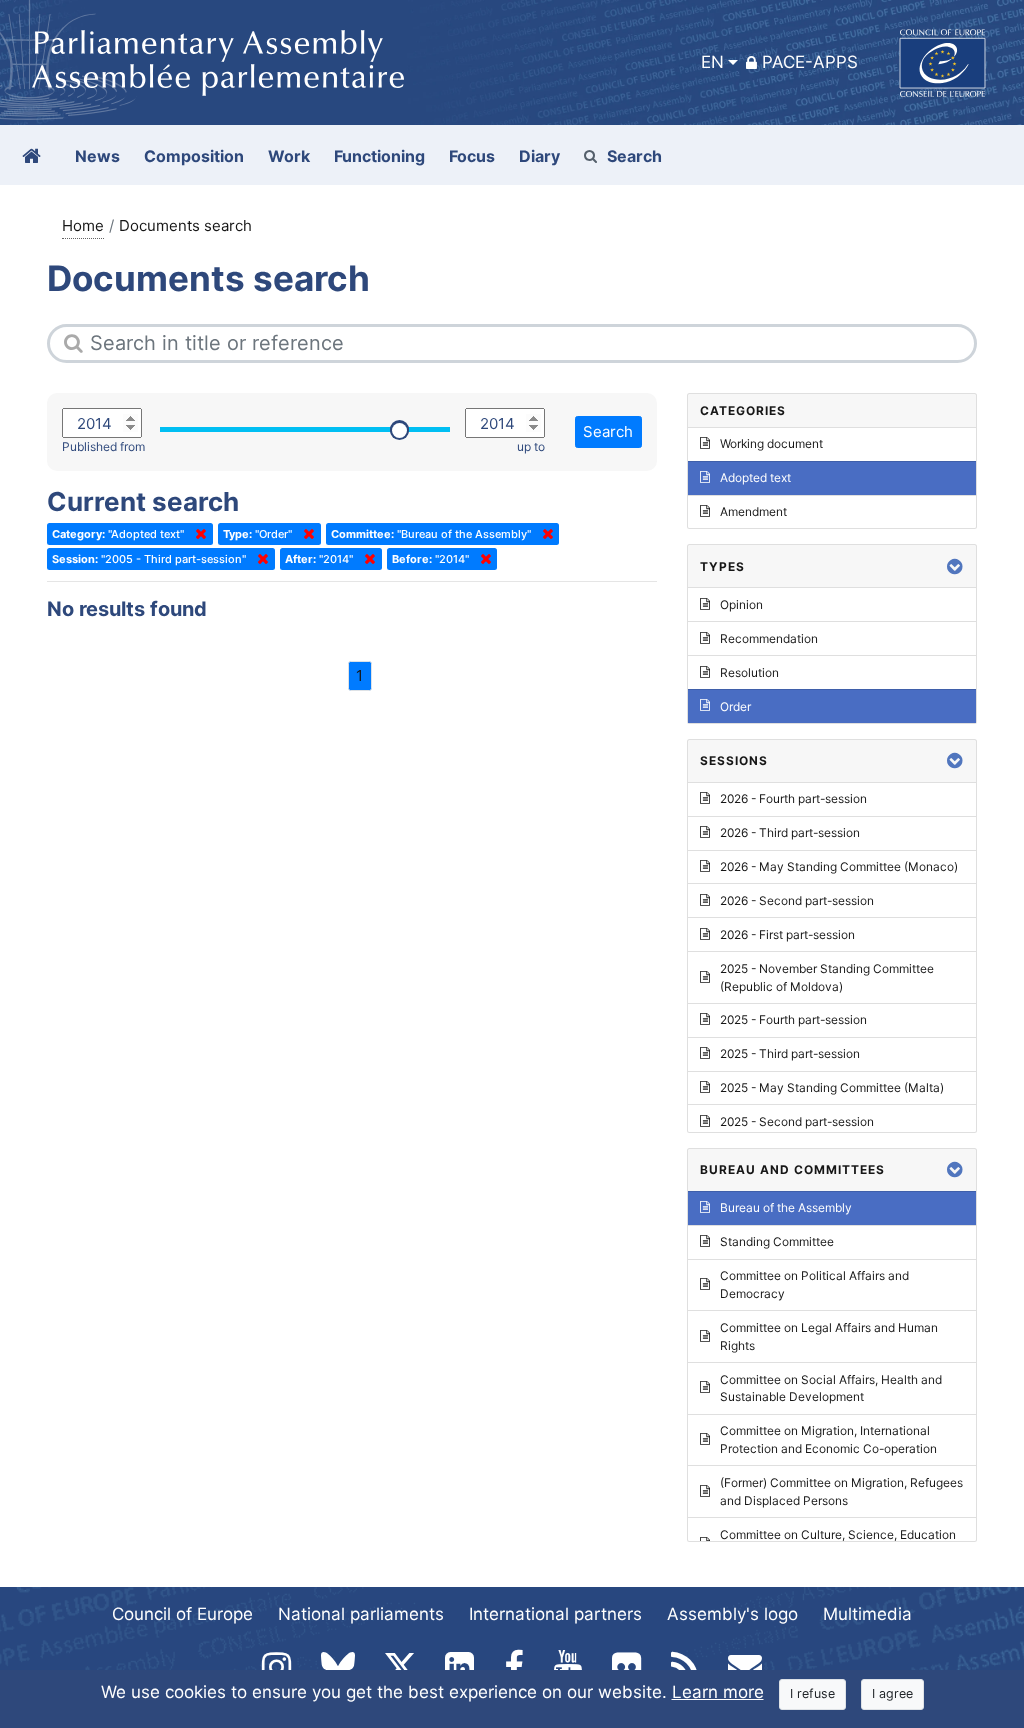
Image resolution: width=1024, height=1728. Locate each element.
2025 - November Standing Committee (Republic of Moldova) (827, 977)
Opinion (741, 604)
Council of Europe (182, 1614)
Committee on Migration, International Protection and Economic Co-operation (828, 1439)
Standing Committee (777, 1241)
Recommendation (769, 638)
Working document (771, 443)
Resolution (749, 672)
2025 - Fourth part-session (793, 1019)
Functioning (379, 156)
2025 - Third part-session (790, 1053)
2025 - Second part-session (797, 1121)
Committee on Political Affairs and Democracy (814, 1284)
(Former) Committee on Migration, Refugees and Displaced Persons (841, 1491)
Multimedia (867, 1614)
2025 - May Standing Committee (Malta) (832, 1087)
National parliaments (361, 1614)
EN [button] (712, 62)
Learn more (718, 1692)
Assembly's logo (732, 1614)
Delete (197, 534)
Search (634, 156)
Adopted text (755, 477)
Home (83, 225)
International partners (555, 1614)
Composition (194, 156)
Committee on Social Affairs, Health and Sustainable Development (831, 1388)
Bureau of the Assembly (786, 1207)
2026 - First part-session (787, 934)
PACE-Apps (810, 62)
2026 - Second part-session (797, 900)
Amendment (753, 511)
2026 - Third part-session (790, 832)
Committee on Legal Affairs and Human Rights (829, 1336)
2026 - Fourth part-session (793, 798)
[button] (955, 566)
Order (735, 706)
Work (289, 156)
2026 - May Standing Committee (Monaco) (839, 866)
